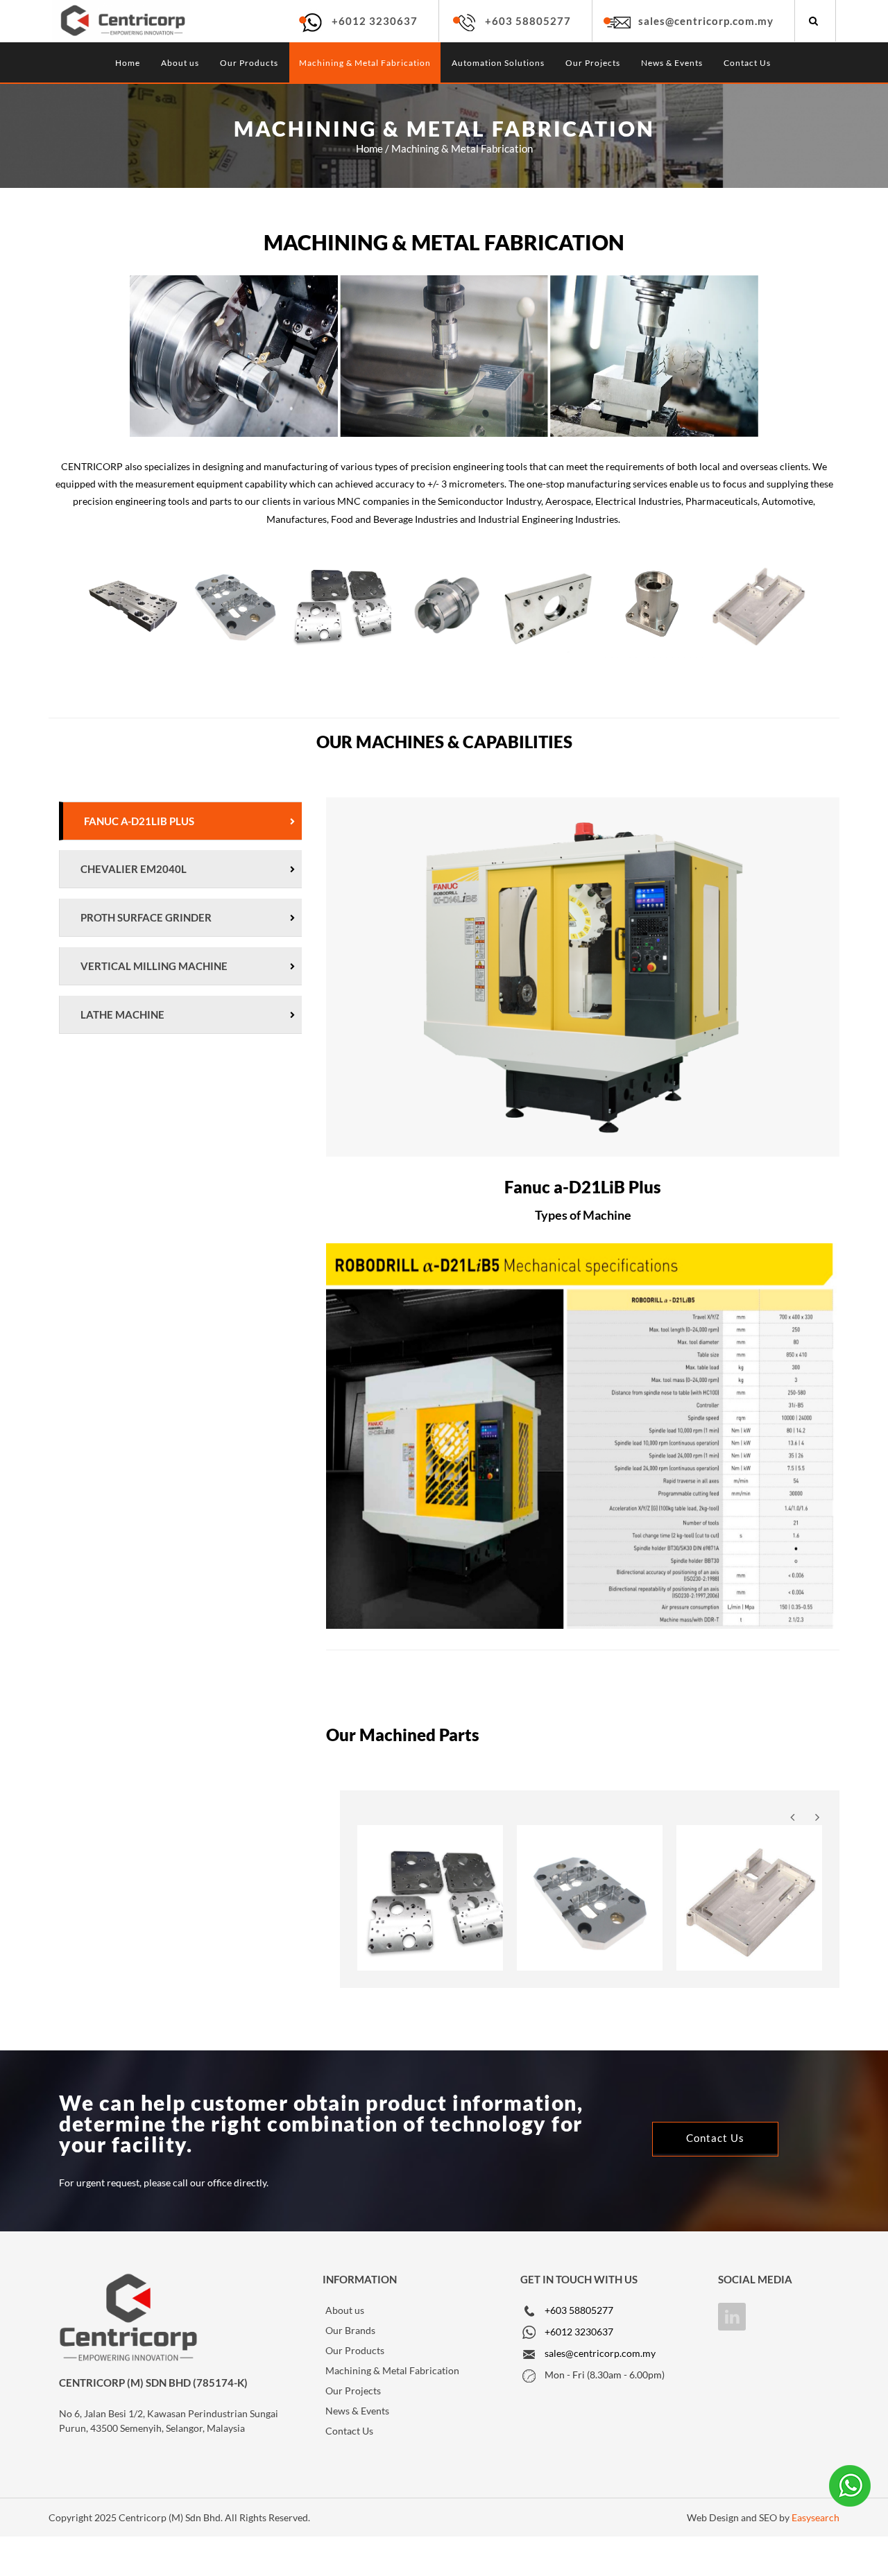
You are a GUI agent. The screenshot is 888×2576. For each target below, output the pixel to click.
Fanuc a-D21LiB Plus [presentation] (139, 821)
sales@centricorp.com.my (706, 21)
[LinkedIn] (732, 2317)
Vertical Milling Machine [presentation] (154, 966)
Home (128, 63)
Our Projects (593, 63)
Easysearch (816, 2517)
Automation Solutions (498, 63)
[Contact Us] (715, 2139)
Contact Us (747, 63)
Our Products (249, 63)
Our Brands (350, 2330)
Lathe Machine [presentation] (122, 1014)
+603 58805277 (528, 21)
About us (180, 63)
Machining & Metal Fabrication (365, 63)
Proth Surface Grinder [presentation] (146, 917)
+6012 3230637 (375, 21)
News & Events (672, 63)
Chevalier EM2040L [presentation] (134, 869)
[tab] (180, 821)
